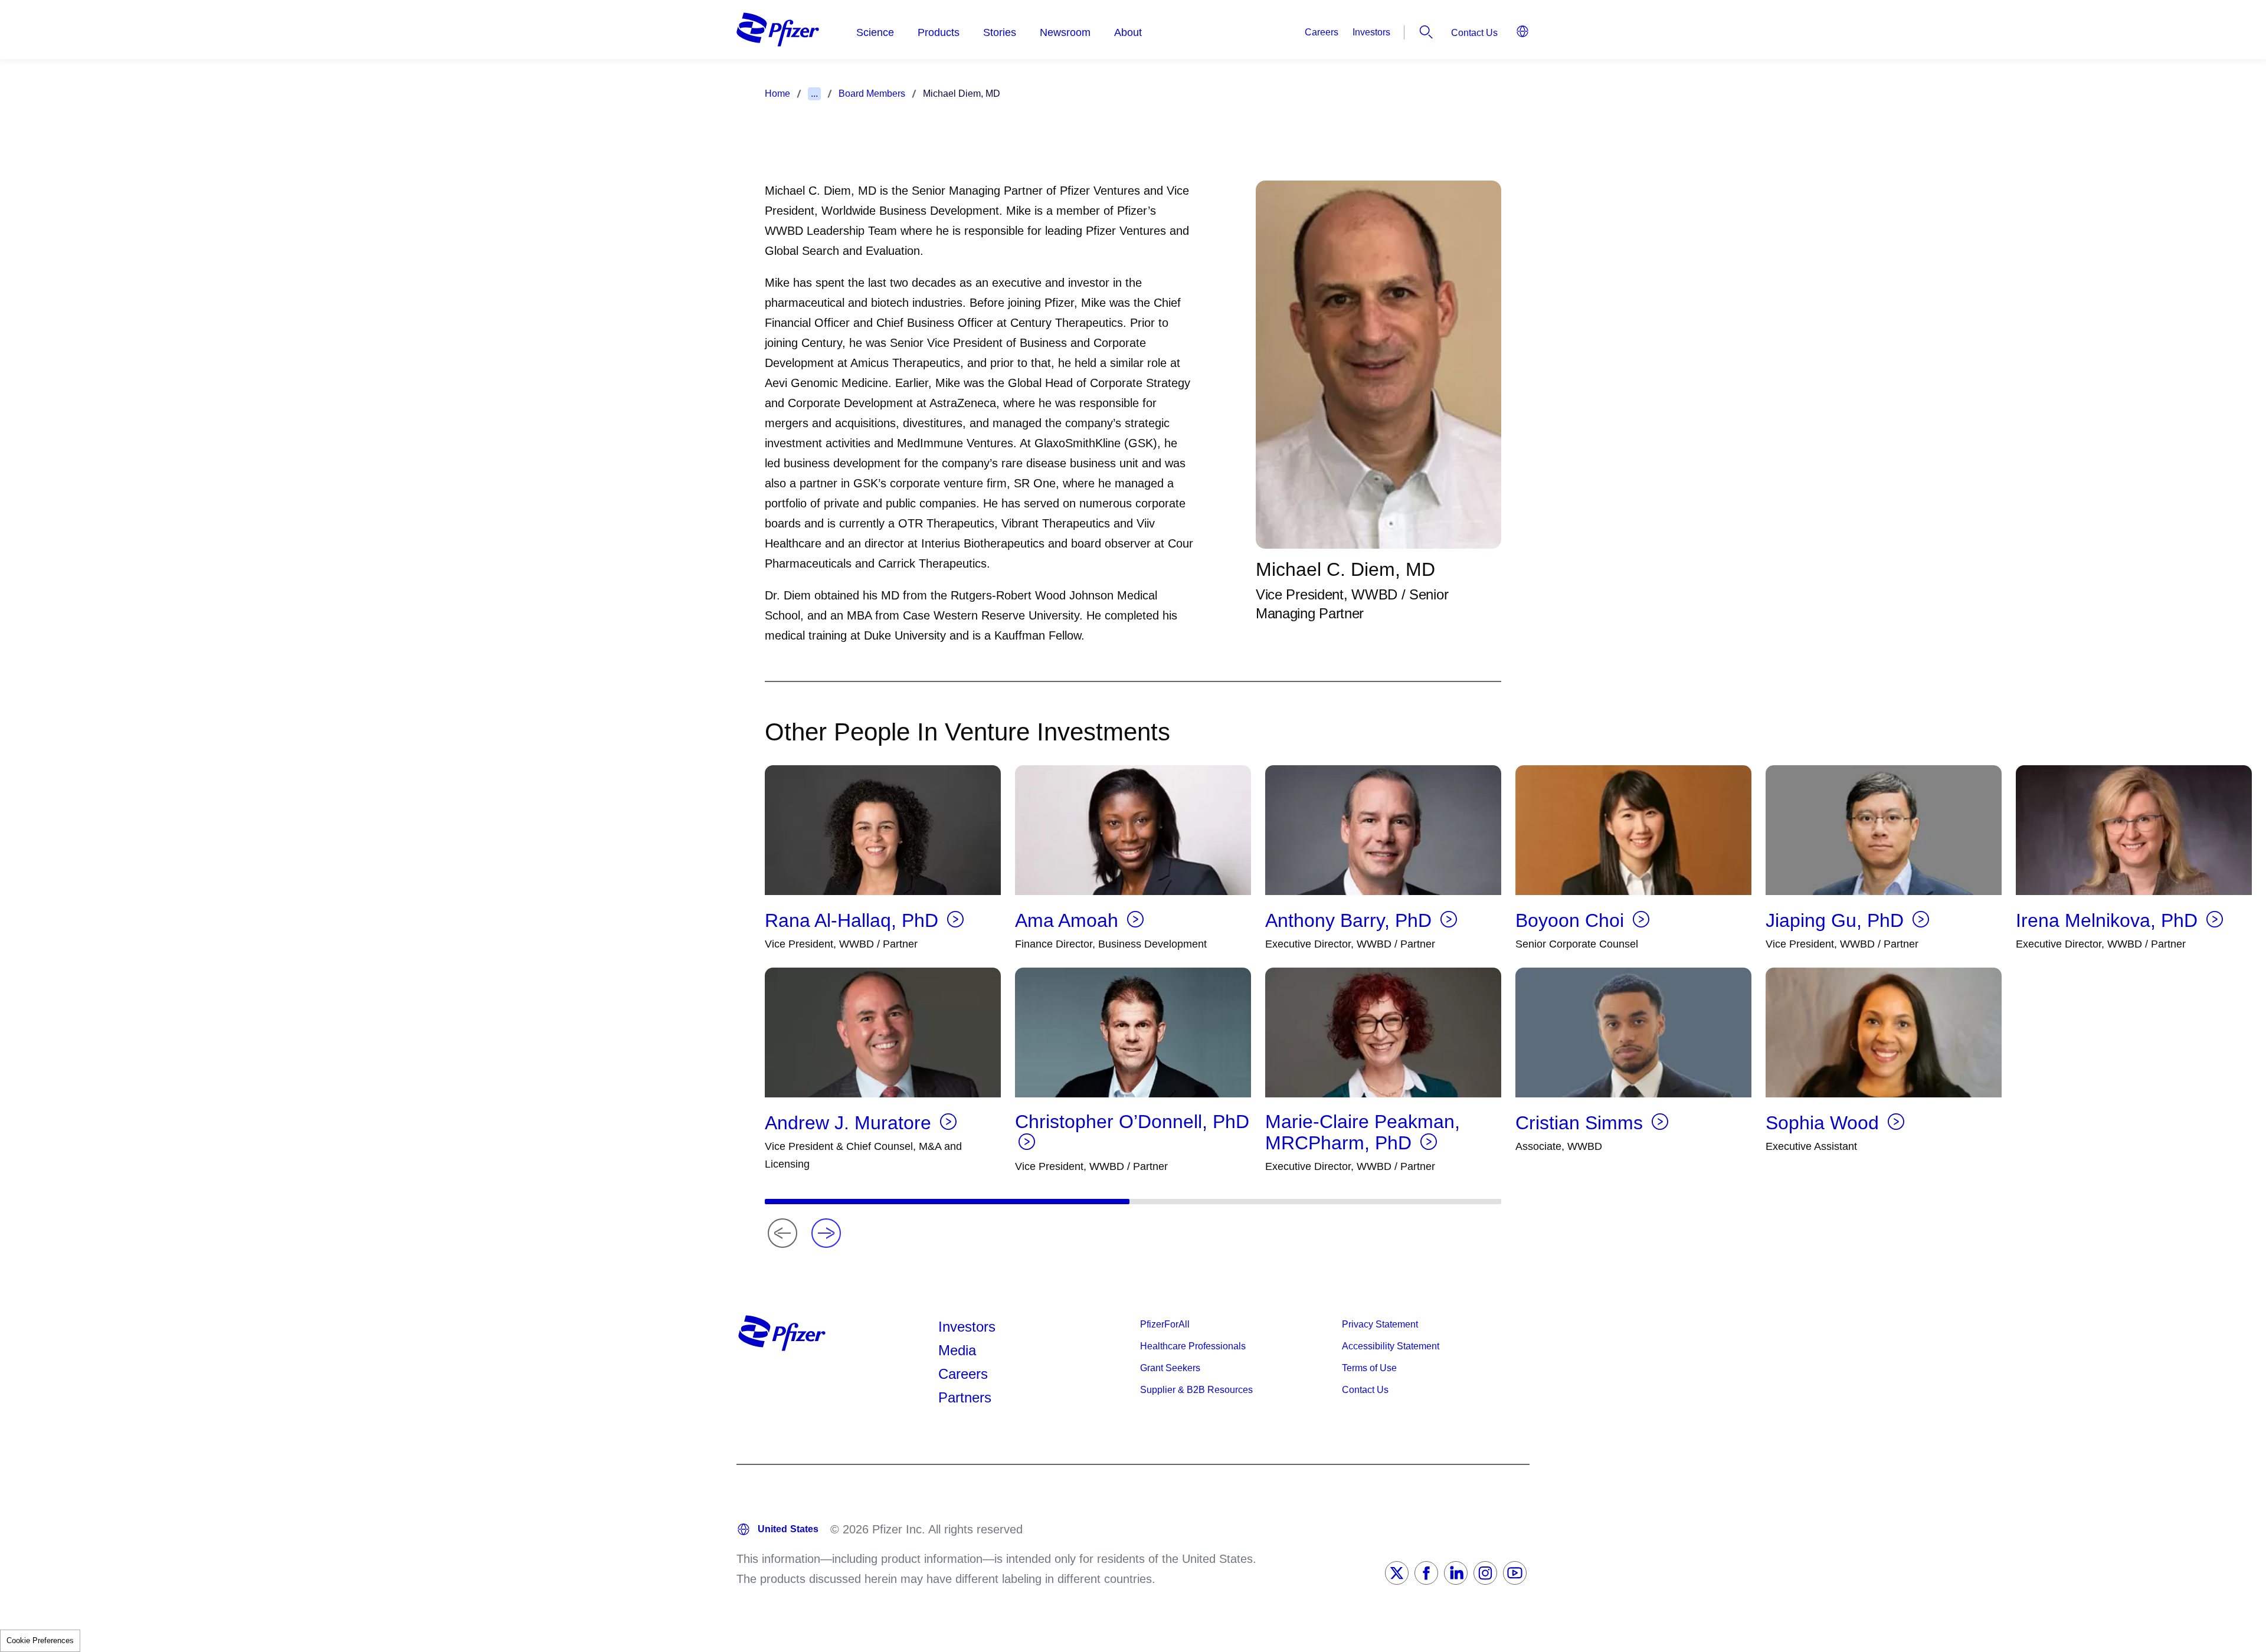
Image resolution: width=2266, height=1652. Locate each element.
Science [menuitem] (875, 32)
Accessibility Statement (1391, 1346)
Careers (1322, 32)
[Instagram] (1485, 1573)
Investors (1371, 32)
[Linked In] (1456, 1573)
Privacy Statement (1380, 1324)
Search (1426, 32)
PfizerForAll (1165, 1324)
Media (957, 1350)
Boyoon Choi (1572, 920)
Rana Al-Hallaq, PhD (854, 920)
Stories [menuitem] (1000, 32)
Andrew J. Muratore (851, 1123)
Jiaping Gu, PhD (1837, 920)
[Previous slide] (782, 1233)
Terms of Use (1369, 1368)
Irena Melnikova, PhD (2109, 920)
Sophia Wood (1825, 1123)
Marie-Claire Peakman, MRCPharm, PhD (1363, 1132)
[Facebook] (1426, 1573)
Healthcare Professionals (1193, 1346)
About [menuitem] (1128, 32)
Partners (965, 1397)
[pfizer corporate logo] (778, 29)
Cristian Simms (1582, 1123)
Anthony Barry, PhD (1351, 920)
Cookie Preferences (40, 1640)
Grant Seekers (1170, 1368)
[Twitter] (1397, 1573)
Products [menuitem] (939, 32)
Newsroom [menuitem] (1065, 32)
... (814, 94)
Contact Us (1474, 33)
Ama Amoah (1069, 920)
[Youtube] (1515, 1573)
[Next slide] (826, 1233)
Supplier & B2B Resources (1196, 1390)
